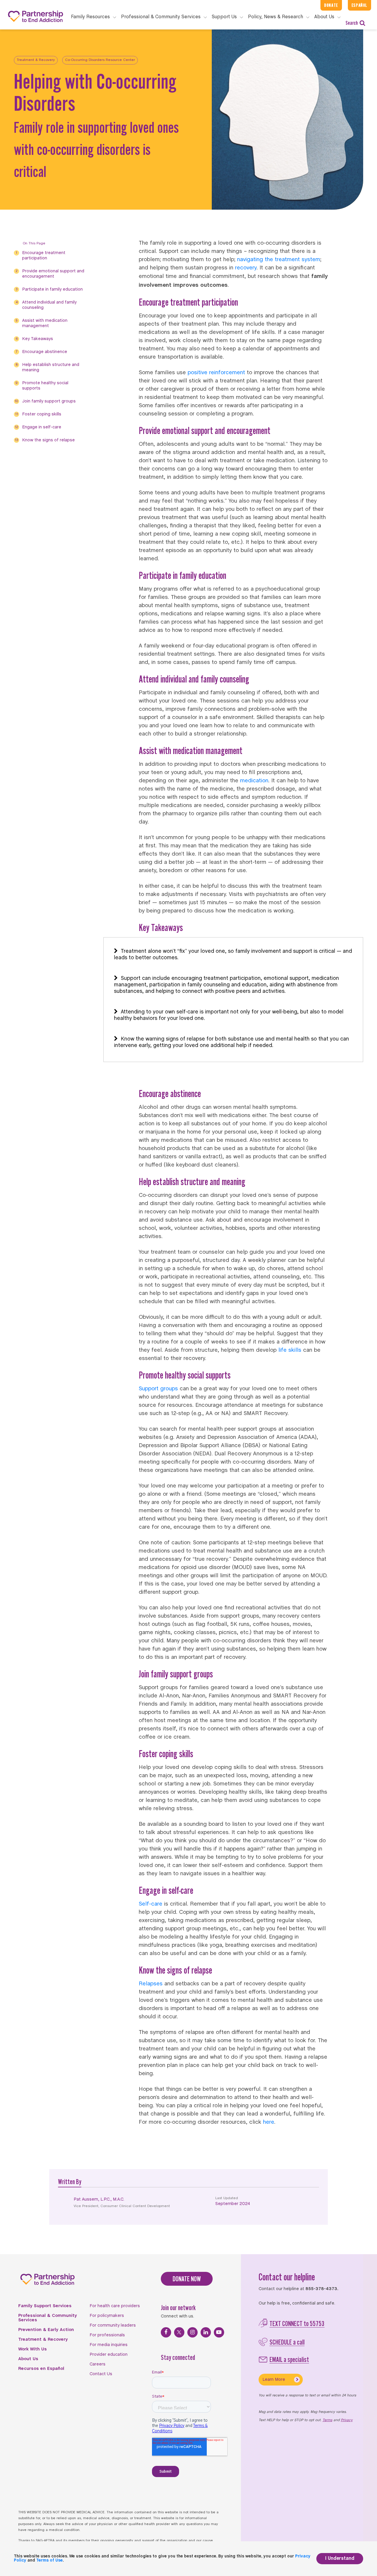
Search (352, 23)
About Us (28, 2359)
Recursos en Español (41, 2369)
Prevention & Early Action (46, 2330)
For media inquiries (109, 2345)
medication (254, 781)
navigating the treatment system (279, 260)
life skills (290, 1350)
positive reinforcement (216, 373)
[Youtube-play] (219, 2332)
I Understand (340, 2558)
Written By (70, 2182)
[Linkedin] (206, 2332)
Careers (97, 2364)
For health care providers (115, 2306)
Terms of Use (49, 2561)
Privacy (347, 2420)
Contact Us (101, 2374)
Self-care (151, 1904)
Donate (331, 5)
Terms (327, 2420)
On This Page (34, 243)
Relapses (151, 1984)
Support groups (158, 1389)
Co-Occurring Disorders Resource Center (100, 60)
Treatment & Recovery (36, 60)
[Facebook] (166, 2332)
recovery (246, 268)
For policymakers (107, 2316)
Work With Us (33, 2349)
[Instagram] (192, 2332)
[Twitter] (179, 2332)
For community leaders (113, 2325)
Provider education (109, 2355)
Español (359, 5)
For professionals (107, 2335)
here (269, 2122)
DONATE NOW (187, 2279)
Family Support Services (45, 2306)
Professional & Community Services (48, 2318)
